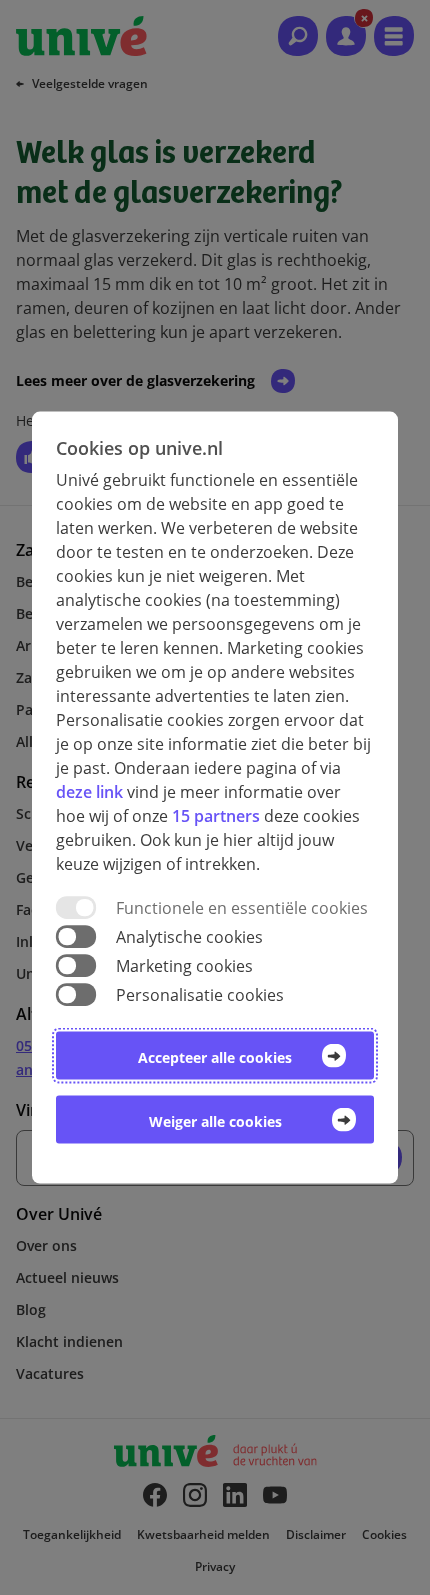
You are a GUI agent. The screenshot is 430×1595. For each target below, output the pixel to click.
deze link (89, 791)
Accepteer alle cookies (215, 1057)
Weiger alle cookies (215, 1121)
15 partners (216, 815)
